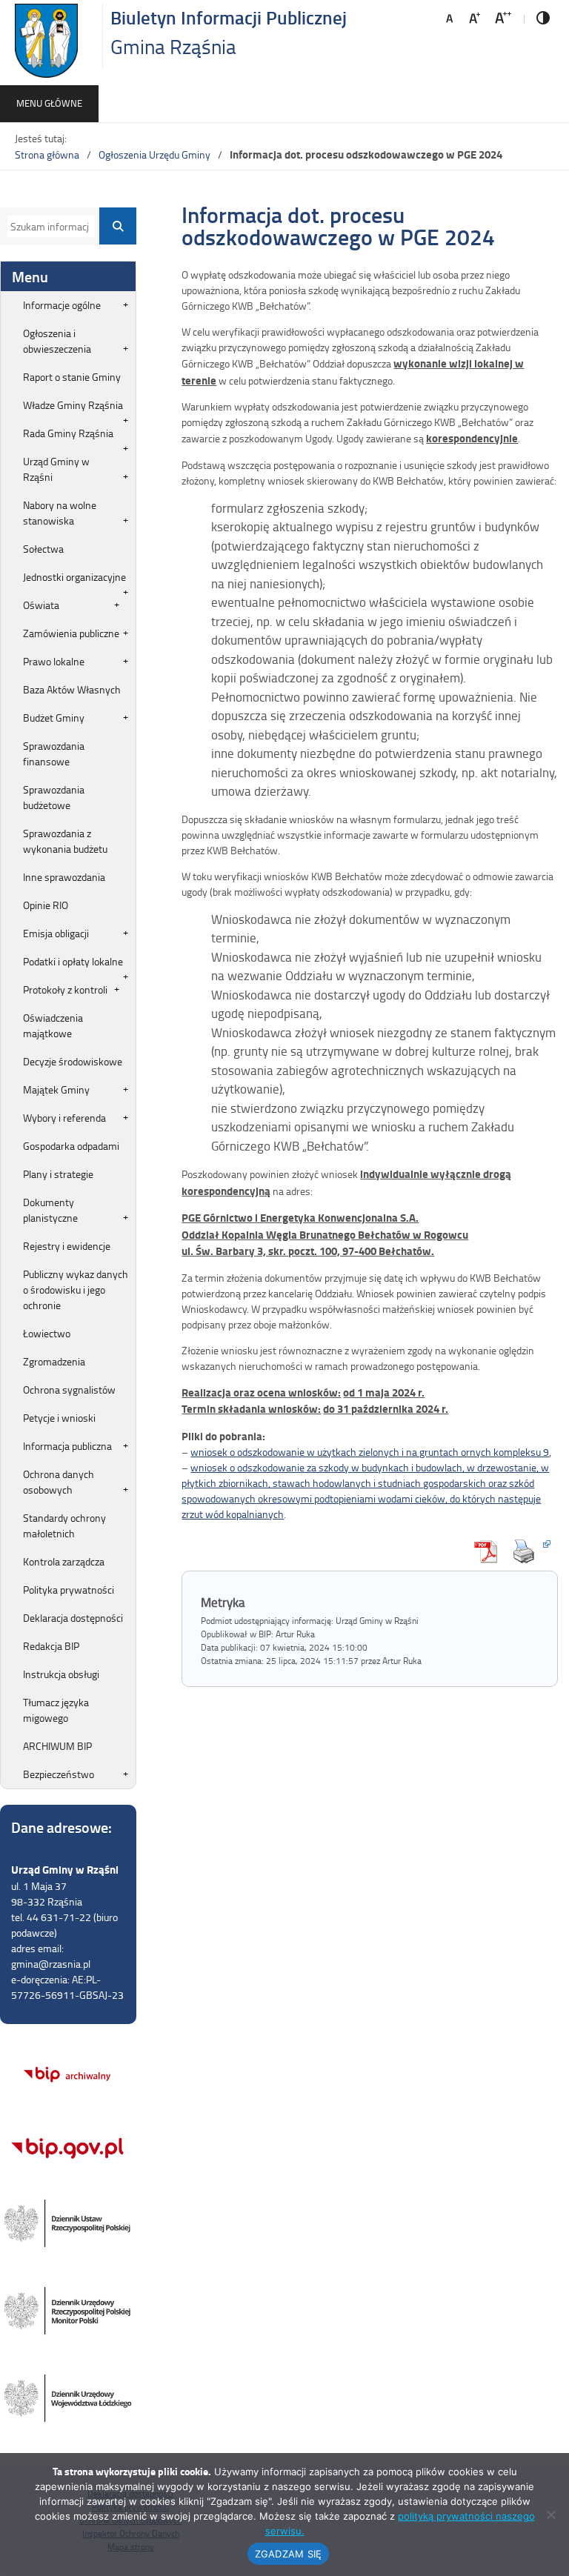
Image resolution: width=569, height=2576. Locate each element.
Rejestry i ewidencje (67, 1246)
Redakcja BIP (51, 1646)
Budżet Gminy (54, 718)
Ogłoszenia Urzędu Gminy (154, 154)
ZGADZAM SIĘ (289, 2554)
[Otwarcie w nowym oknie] (528, 1551)
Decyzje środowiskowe (73, 1061)
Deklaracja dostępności (73, 1618)
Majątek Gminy (56, 1089)
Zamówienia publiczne (71, 633)
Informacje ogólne (62, 305)
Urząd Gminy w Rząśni (56, 469)
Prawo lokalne (54, 661)
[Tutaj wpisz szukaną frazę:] (48, 226)
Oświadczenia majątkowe (53, 1025)
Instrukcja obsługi (61, 1674)
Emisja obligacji (56, 933)
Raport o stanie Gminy (72, 377)
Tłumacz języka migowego (56, 1710)
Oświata (41, 605)
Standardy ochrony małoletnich (64, 1525)
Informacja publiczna (67, 1446)
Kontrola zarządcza (64, 1561)
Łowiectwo (47, 1333)
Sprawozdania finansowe (54, 753)
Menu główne (49, 103)
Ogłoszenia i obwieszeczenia (57, 341)
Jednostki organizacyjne (74, 577)
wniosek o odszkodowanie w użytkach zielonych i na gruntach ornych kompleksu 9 (370, 1452)
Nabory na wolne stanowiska (60, 513)
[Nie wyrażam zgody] (550, 2515)
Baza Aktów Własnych (72, 689)
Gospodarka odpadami (71, 1146)
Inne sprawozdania (64, 877)
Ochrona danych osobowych (59, 1482)
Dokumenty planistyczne (50, 1210)
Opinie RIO (46, 905)
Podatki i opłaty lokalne (73, 961)
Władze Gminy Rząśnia (73, 405)
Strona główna (47, 154)
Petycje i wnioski (59, 1418)
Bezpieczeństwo (59, 1774)
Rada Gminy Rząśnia (68, 433)
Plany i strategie (58, 1174)
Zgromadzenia (54, 1361)
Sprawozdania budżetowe (54, 797)
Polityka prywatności (69, 1590)
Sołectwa (43, 549)
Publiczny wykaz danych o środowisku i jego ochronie (76, 1289)
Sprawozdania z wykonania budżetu (65, 841)
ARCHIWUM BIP (57, 1746)
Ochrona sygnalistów (69, 1389)
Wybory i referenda (64, 1118)
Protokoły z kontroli (65, 989)
